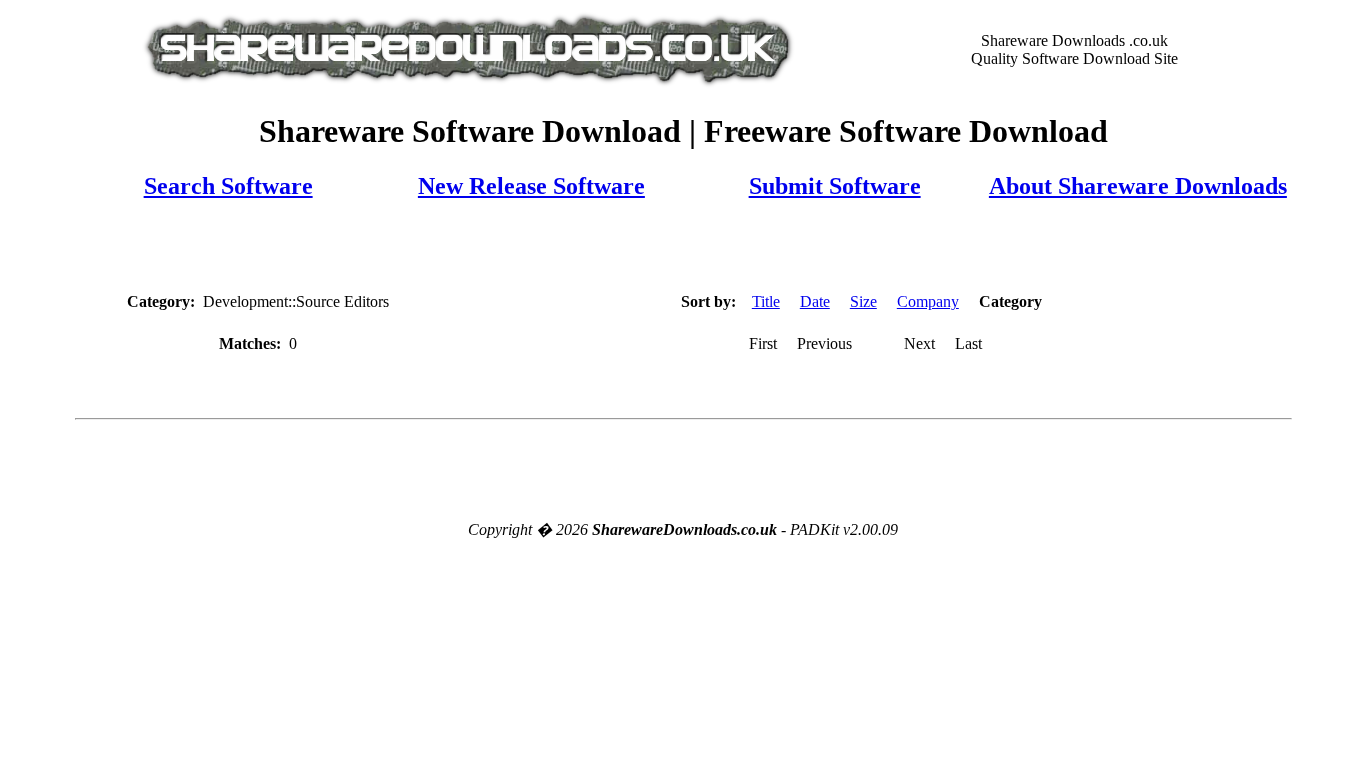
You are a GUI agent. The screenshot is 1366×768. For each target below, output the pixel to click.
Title (766, 301)
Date (815, 301)
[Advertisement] (683, 246)
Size (863, 301)
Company (928, 301)
